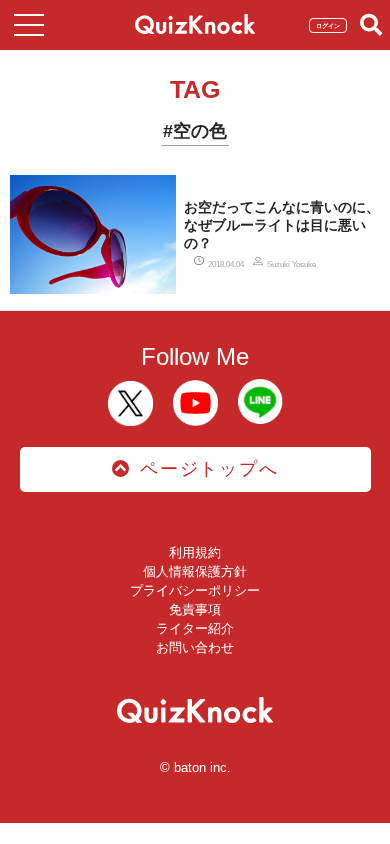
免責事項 (195, 609)
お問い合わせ (195, 647)
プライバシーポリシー (195, 590)
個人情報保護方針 (195, 571)
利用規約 (195, 552)
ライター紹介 (195, 628)
